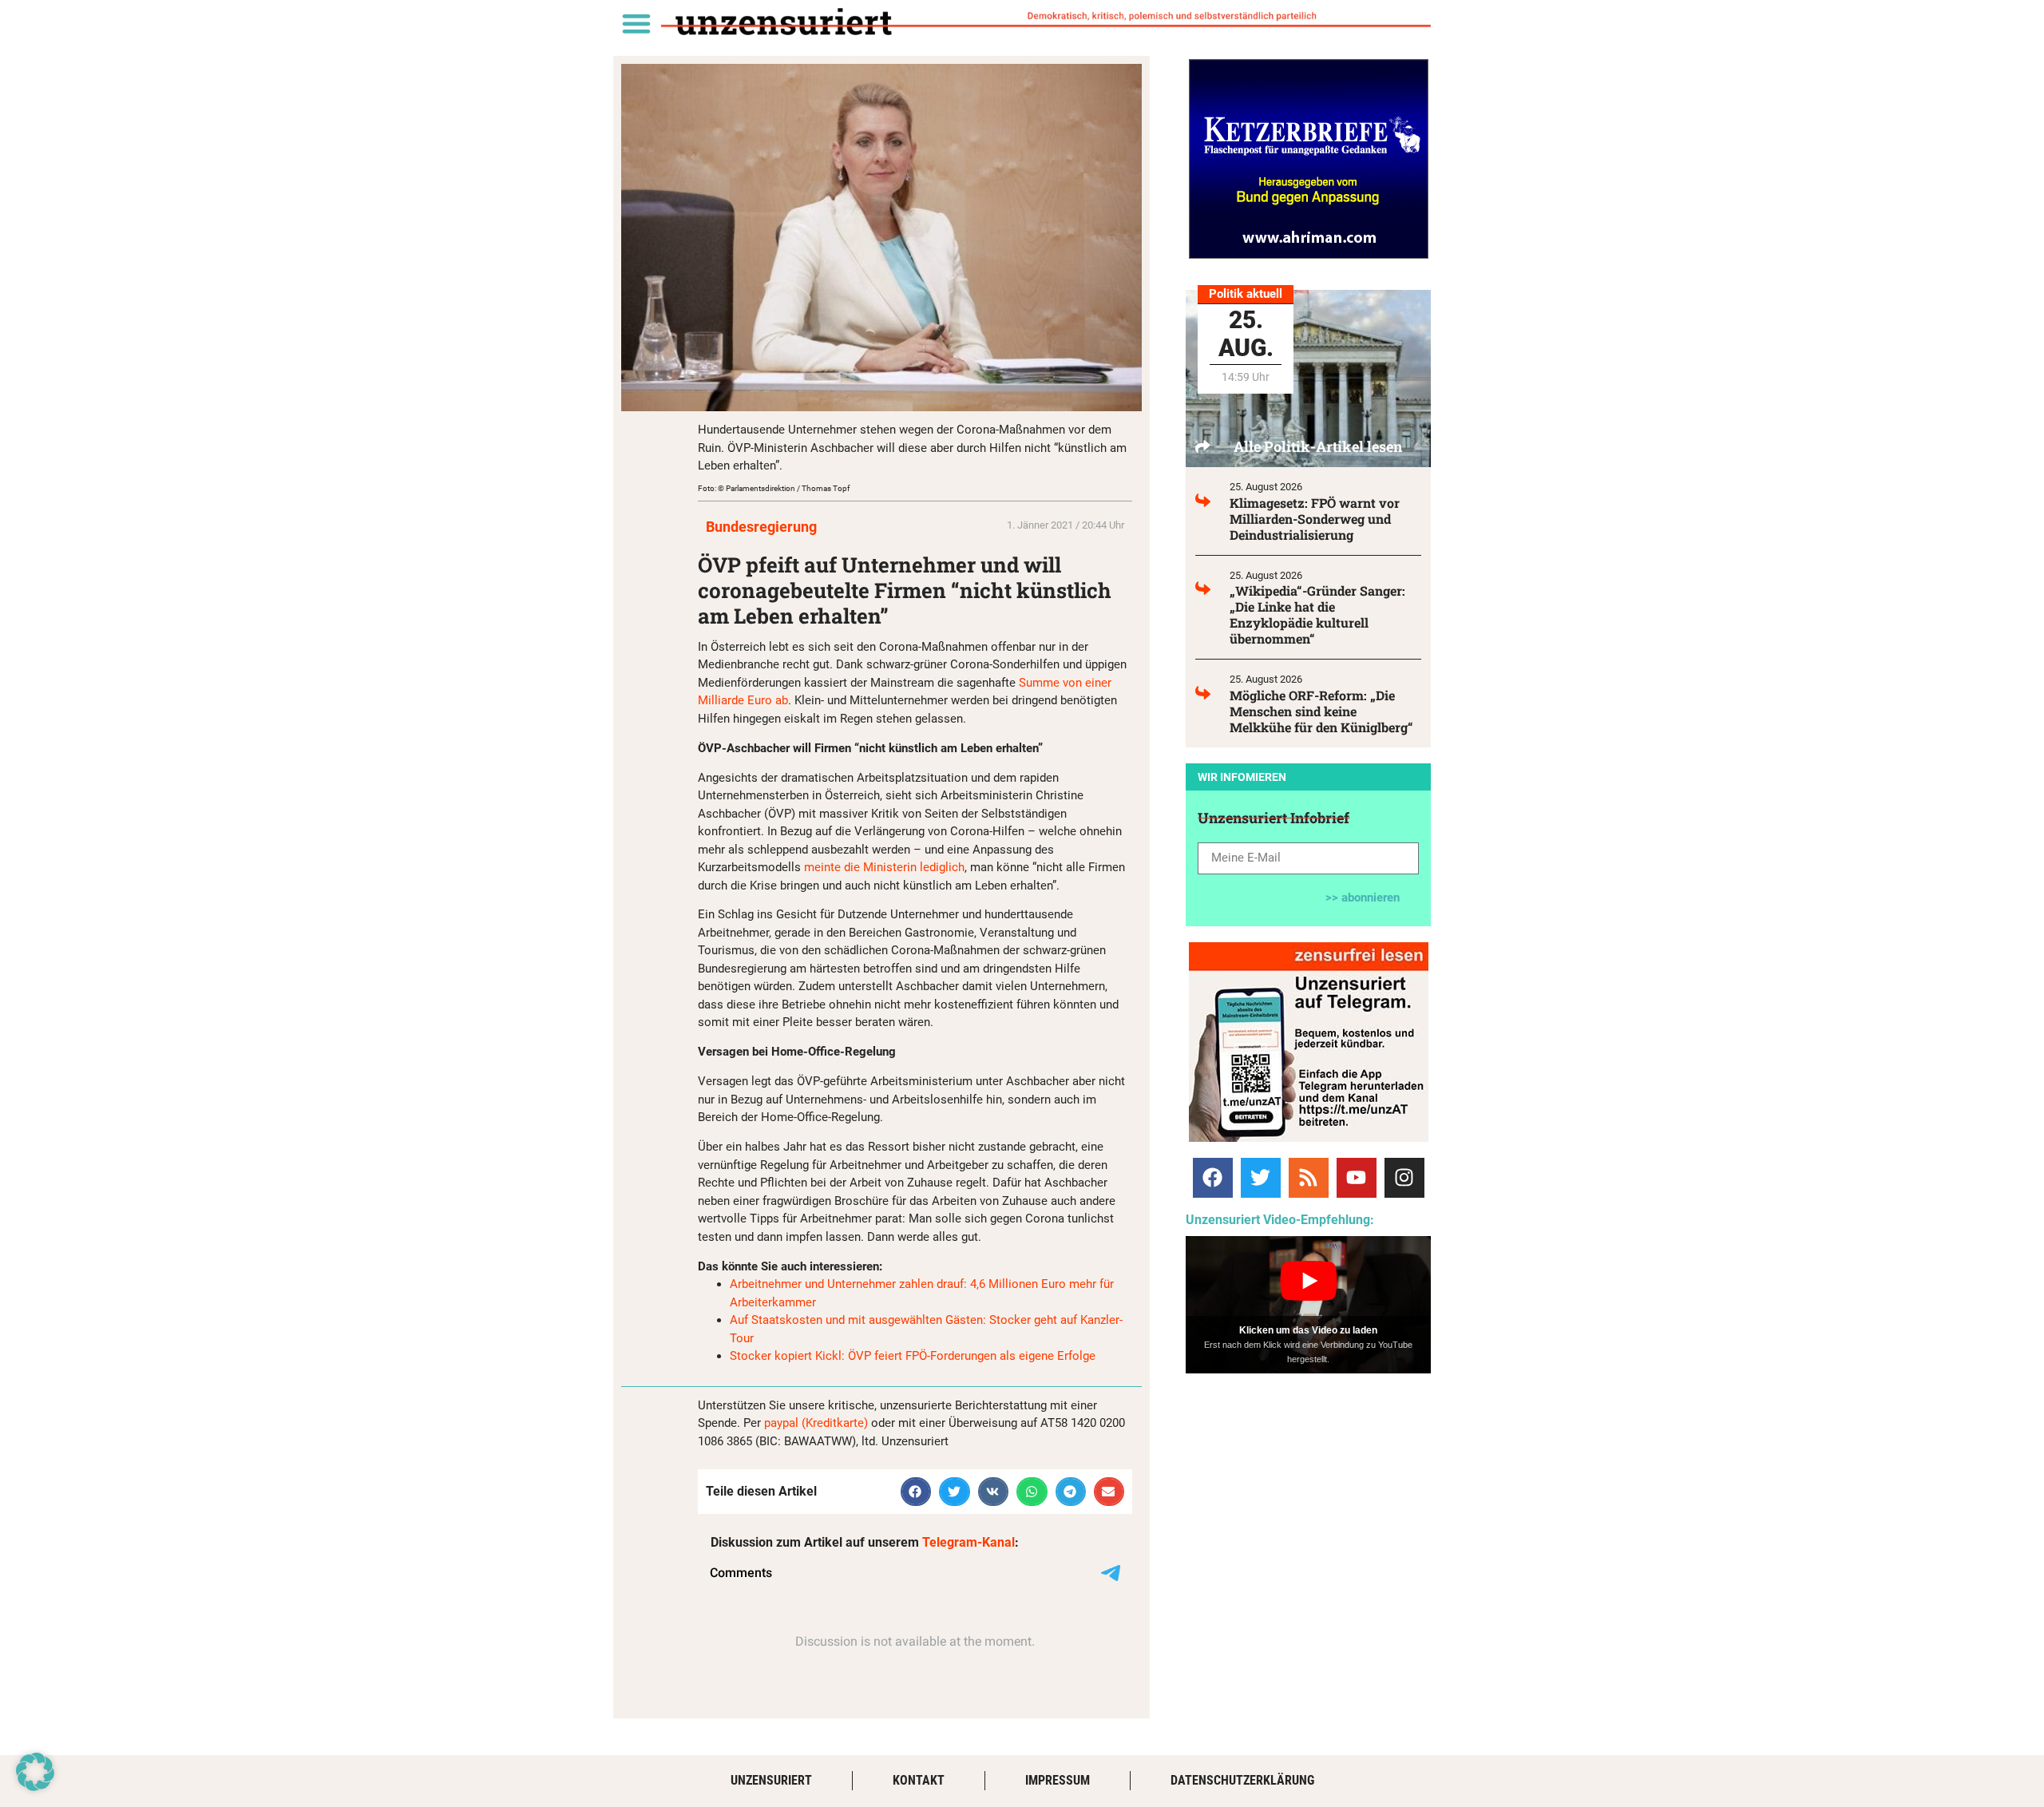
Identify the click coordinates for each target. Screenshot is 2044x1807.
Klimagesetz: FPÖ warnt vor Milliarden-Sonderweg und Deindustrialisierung (1315, 519)
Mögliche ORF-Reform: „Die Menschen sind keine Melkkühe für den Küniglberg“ (1321, 711)
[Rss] (1309, 1178)
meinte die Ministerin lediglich (884, 867)
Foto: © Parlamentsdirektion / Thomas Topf (774, 488)
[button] (636, 23)
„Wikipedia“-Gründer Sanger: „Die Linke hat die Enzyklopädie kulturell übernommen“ (1317, 614)
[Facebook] (1213, 1178)
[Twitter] (1261, 1178)
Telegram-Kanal (969, 1542)
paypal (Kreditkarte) (816, 1423)
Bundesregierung (761, 527)
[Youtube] (1357, 1178)
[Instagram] (1404, 1178)
